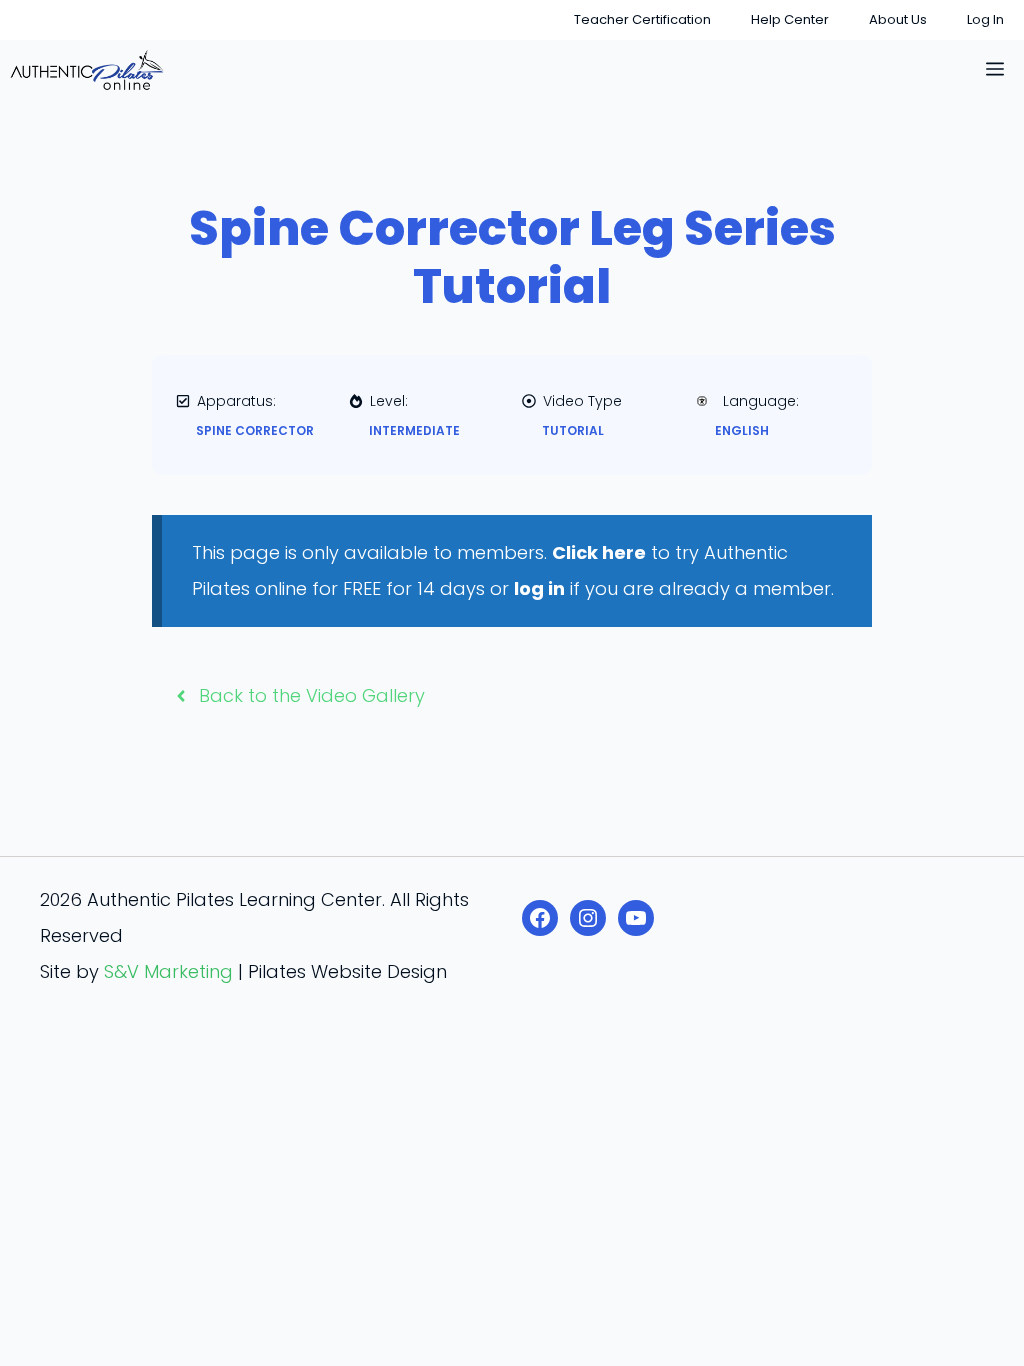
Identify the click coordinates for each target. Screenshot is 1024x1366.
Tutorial (573, 430)
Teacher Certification (642, 19)
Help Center (790, 19)
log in (539, 588)
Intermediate (414, 430)
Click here (599, 552)
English (742, 430)
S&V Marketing (168, 971)
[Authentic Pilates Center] (87, 70)
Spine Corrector (255, 430)
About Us (898, 19)
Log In (985, 19)
